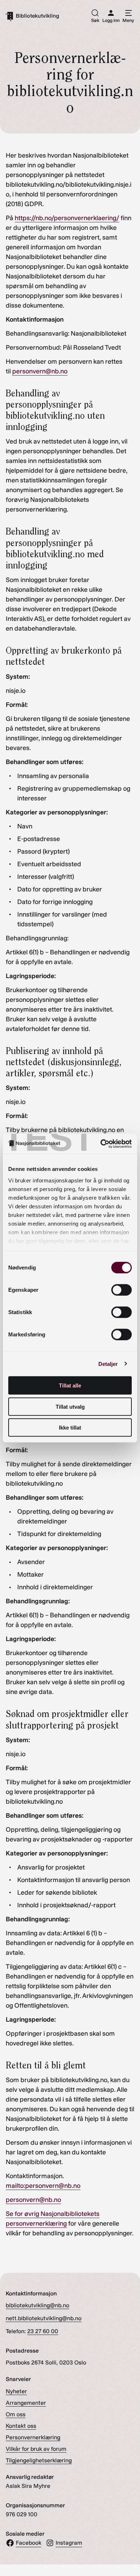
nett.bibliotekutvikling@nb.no (44, 2318)
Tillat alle (70, 1385)
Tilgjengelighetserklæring (39, 2460)
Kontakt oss (21, 2426)
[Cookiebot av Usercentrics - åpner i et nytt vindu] (101, 1144)
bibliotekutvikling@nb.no (38, 2305)
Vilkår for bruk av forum (36, 2449)
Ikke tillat (70, 1428)
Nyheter (16, 2391)
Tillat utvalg (70, 1406)
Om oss (16, 2414)
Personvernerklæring (33, 2437)
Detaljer (108, 1364)
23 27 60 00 (43, 2331)
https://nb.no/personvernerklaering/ (67, 218)
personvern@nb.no (40, 371)
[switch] (122, 1290)
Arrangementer (26, 2403)
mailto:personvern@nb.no (43, 2186)
